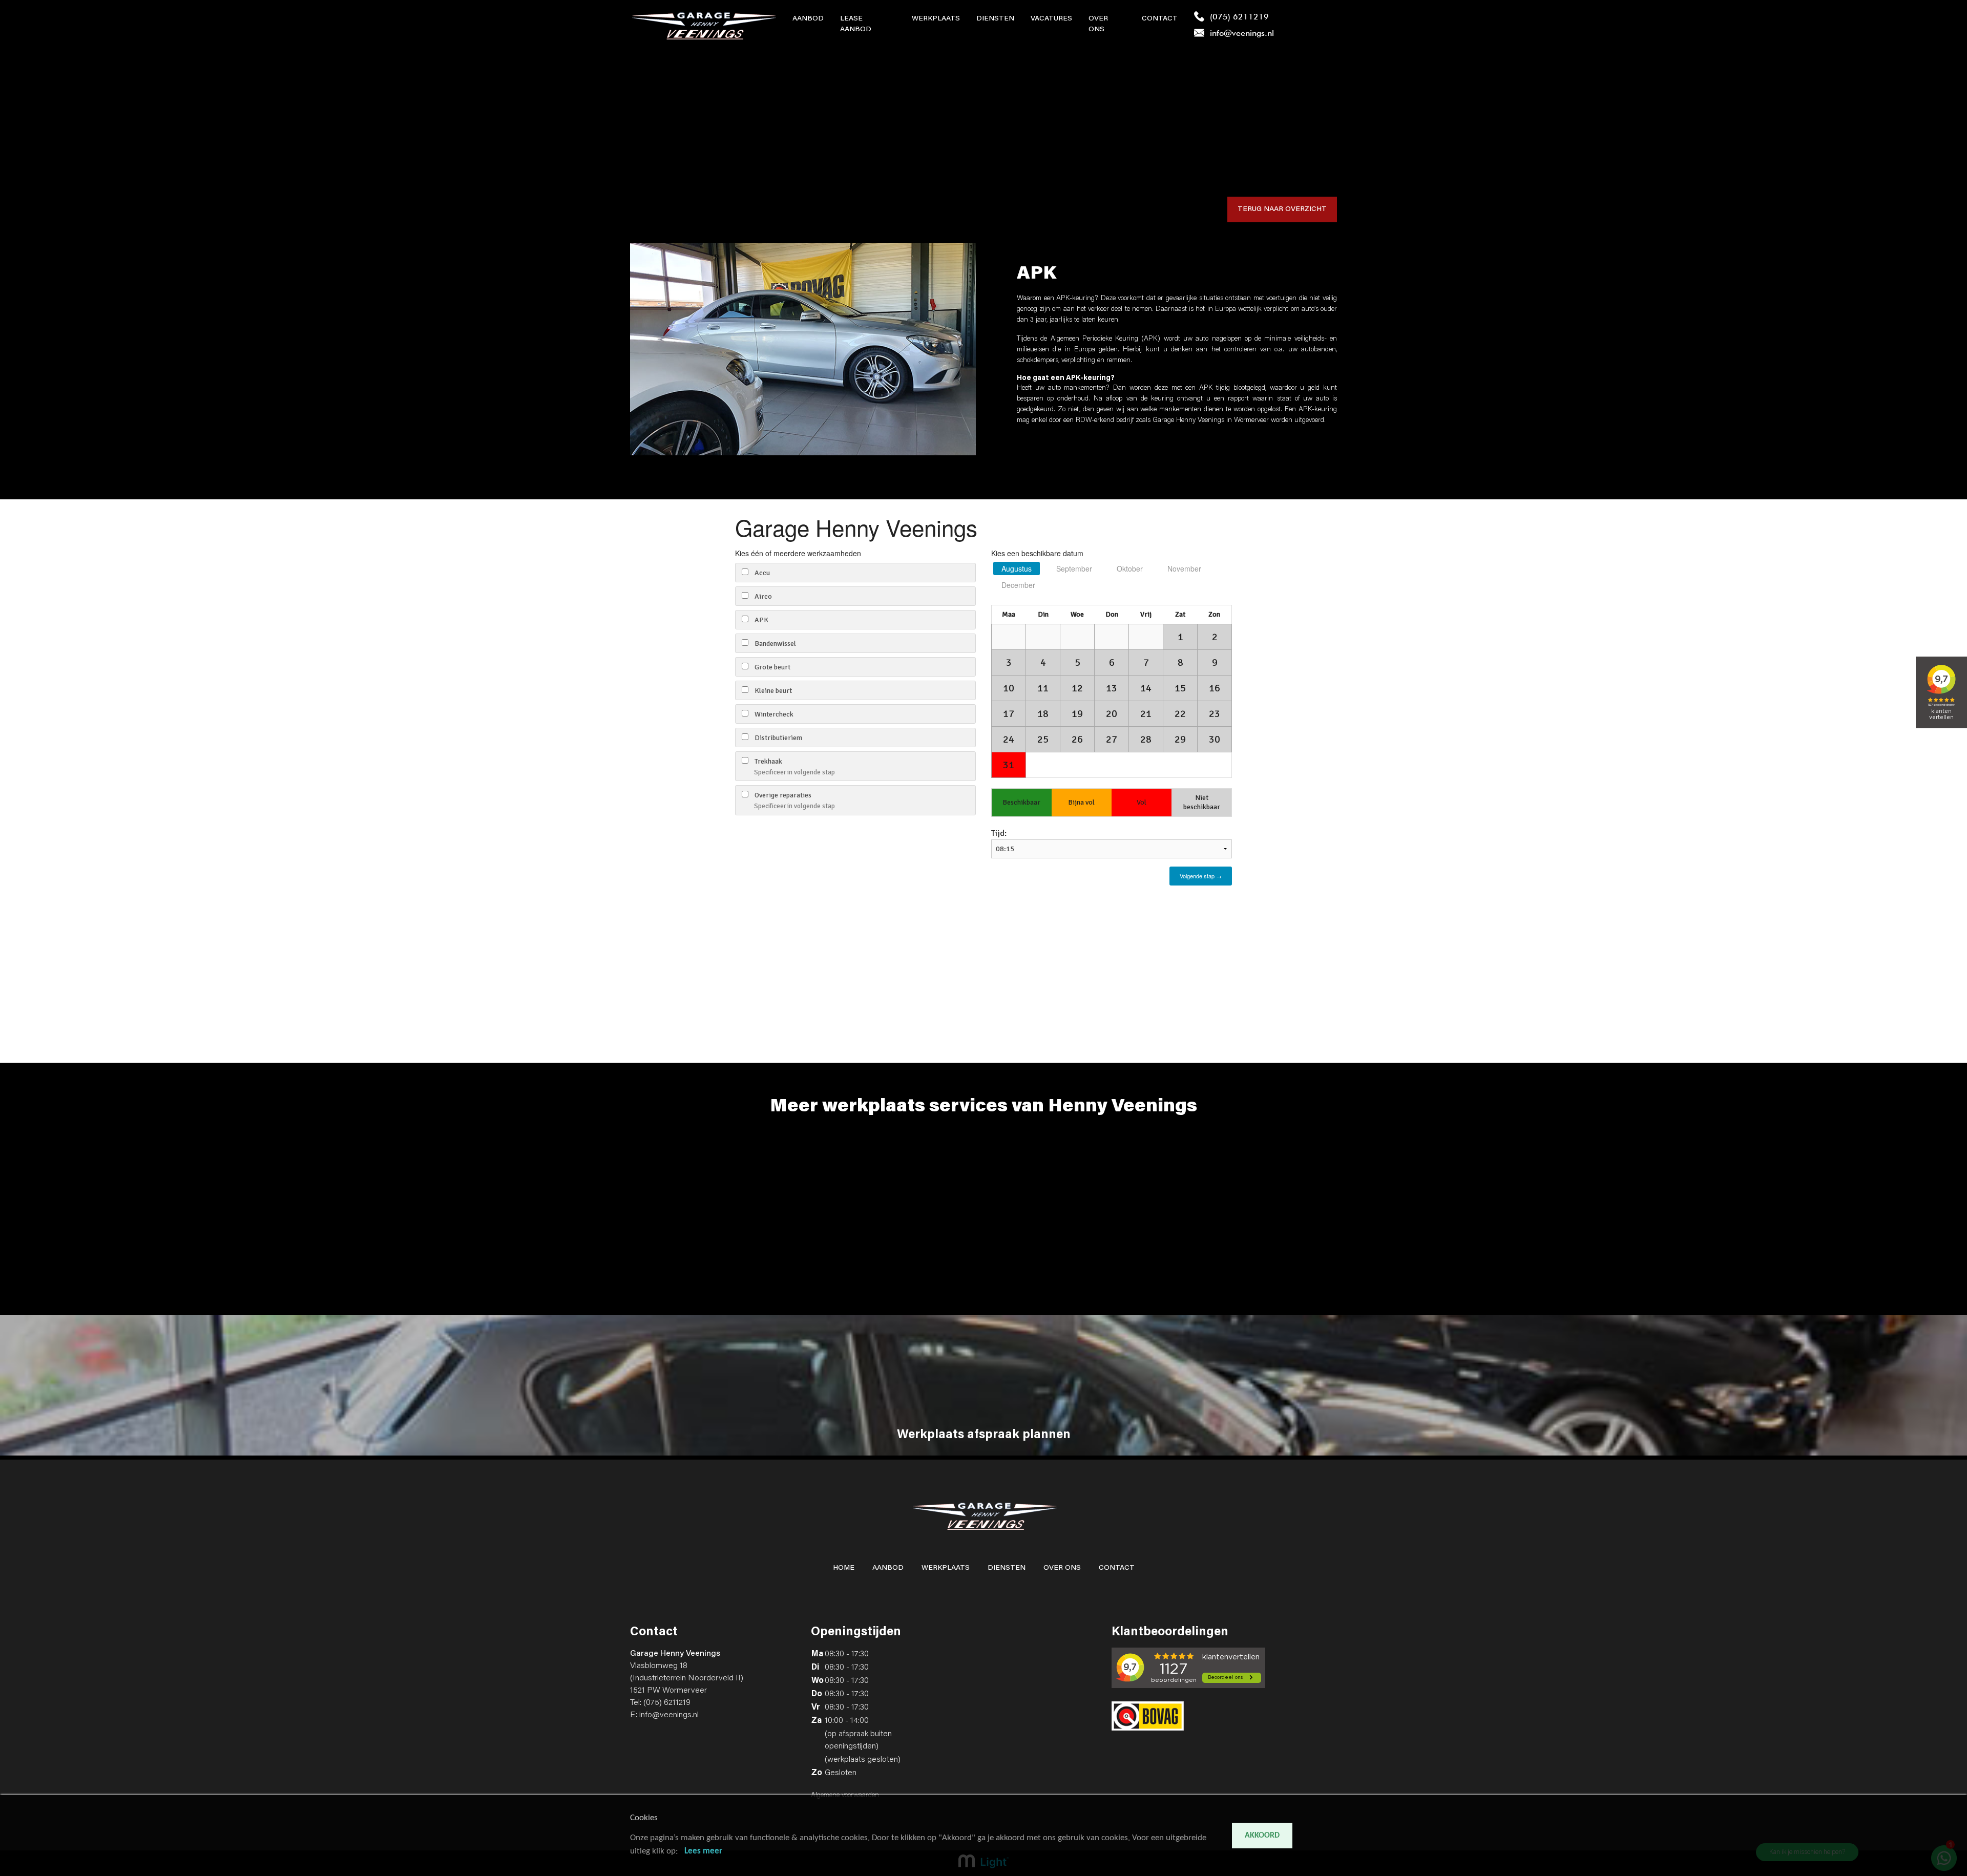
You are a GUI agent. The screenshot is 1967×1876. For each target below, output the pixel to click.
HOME (844, 1568)
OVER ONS (1062, 1568)
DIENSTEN (1007, 1568)
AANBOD (888, 1568)
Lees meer (703, 1851)
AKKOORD (1262, 1836)
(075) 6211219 (667, 1703)
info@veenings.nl (669, 1715)
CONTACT (1117, 1568)
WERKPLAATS (946, 1568)
